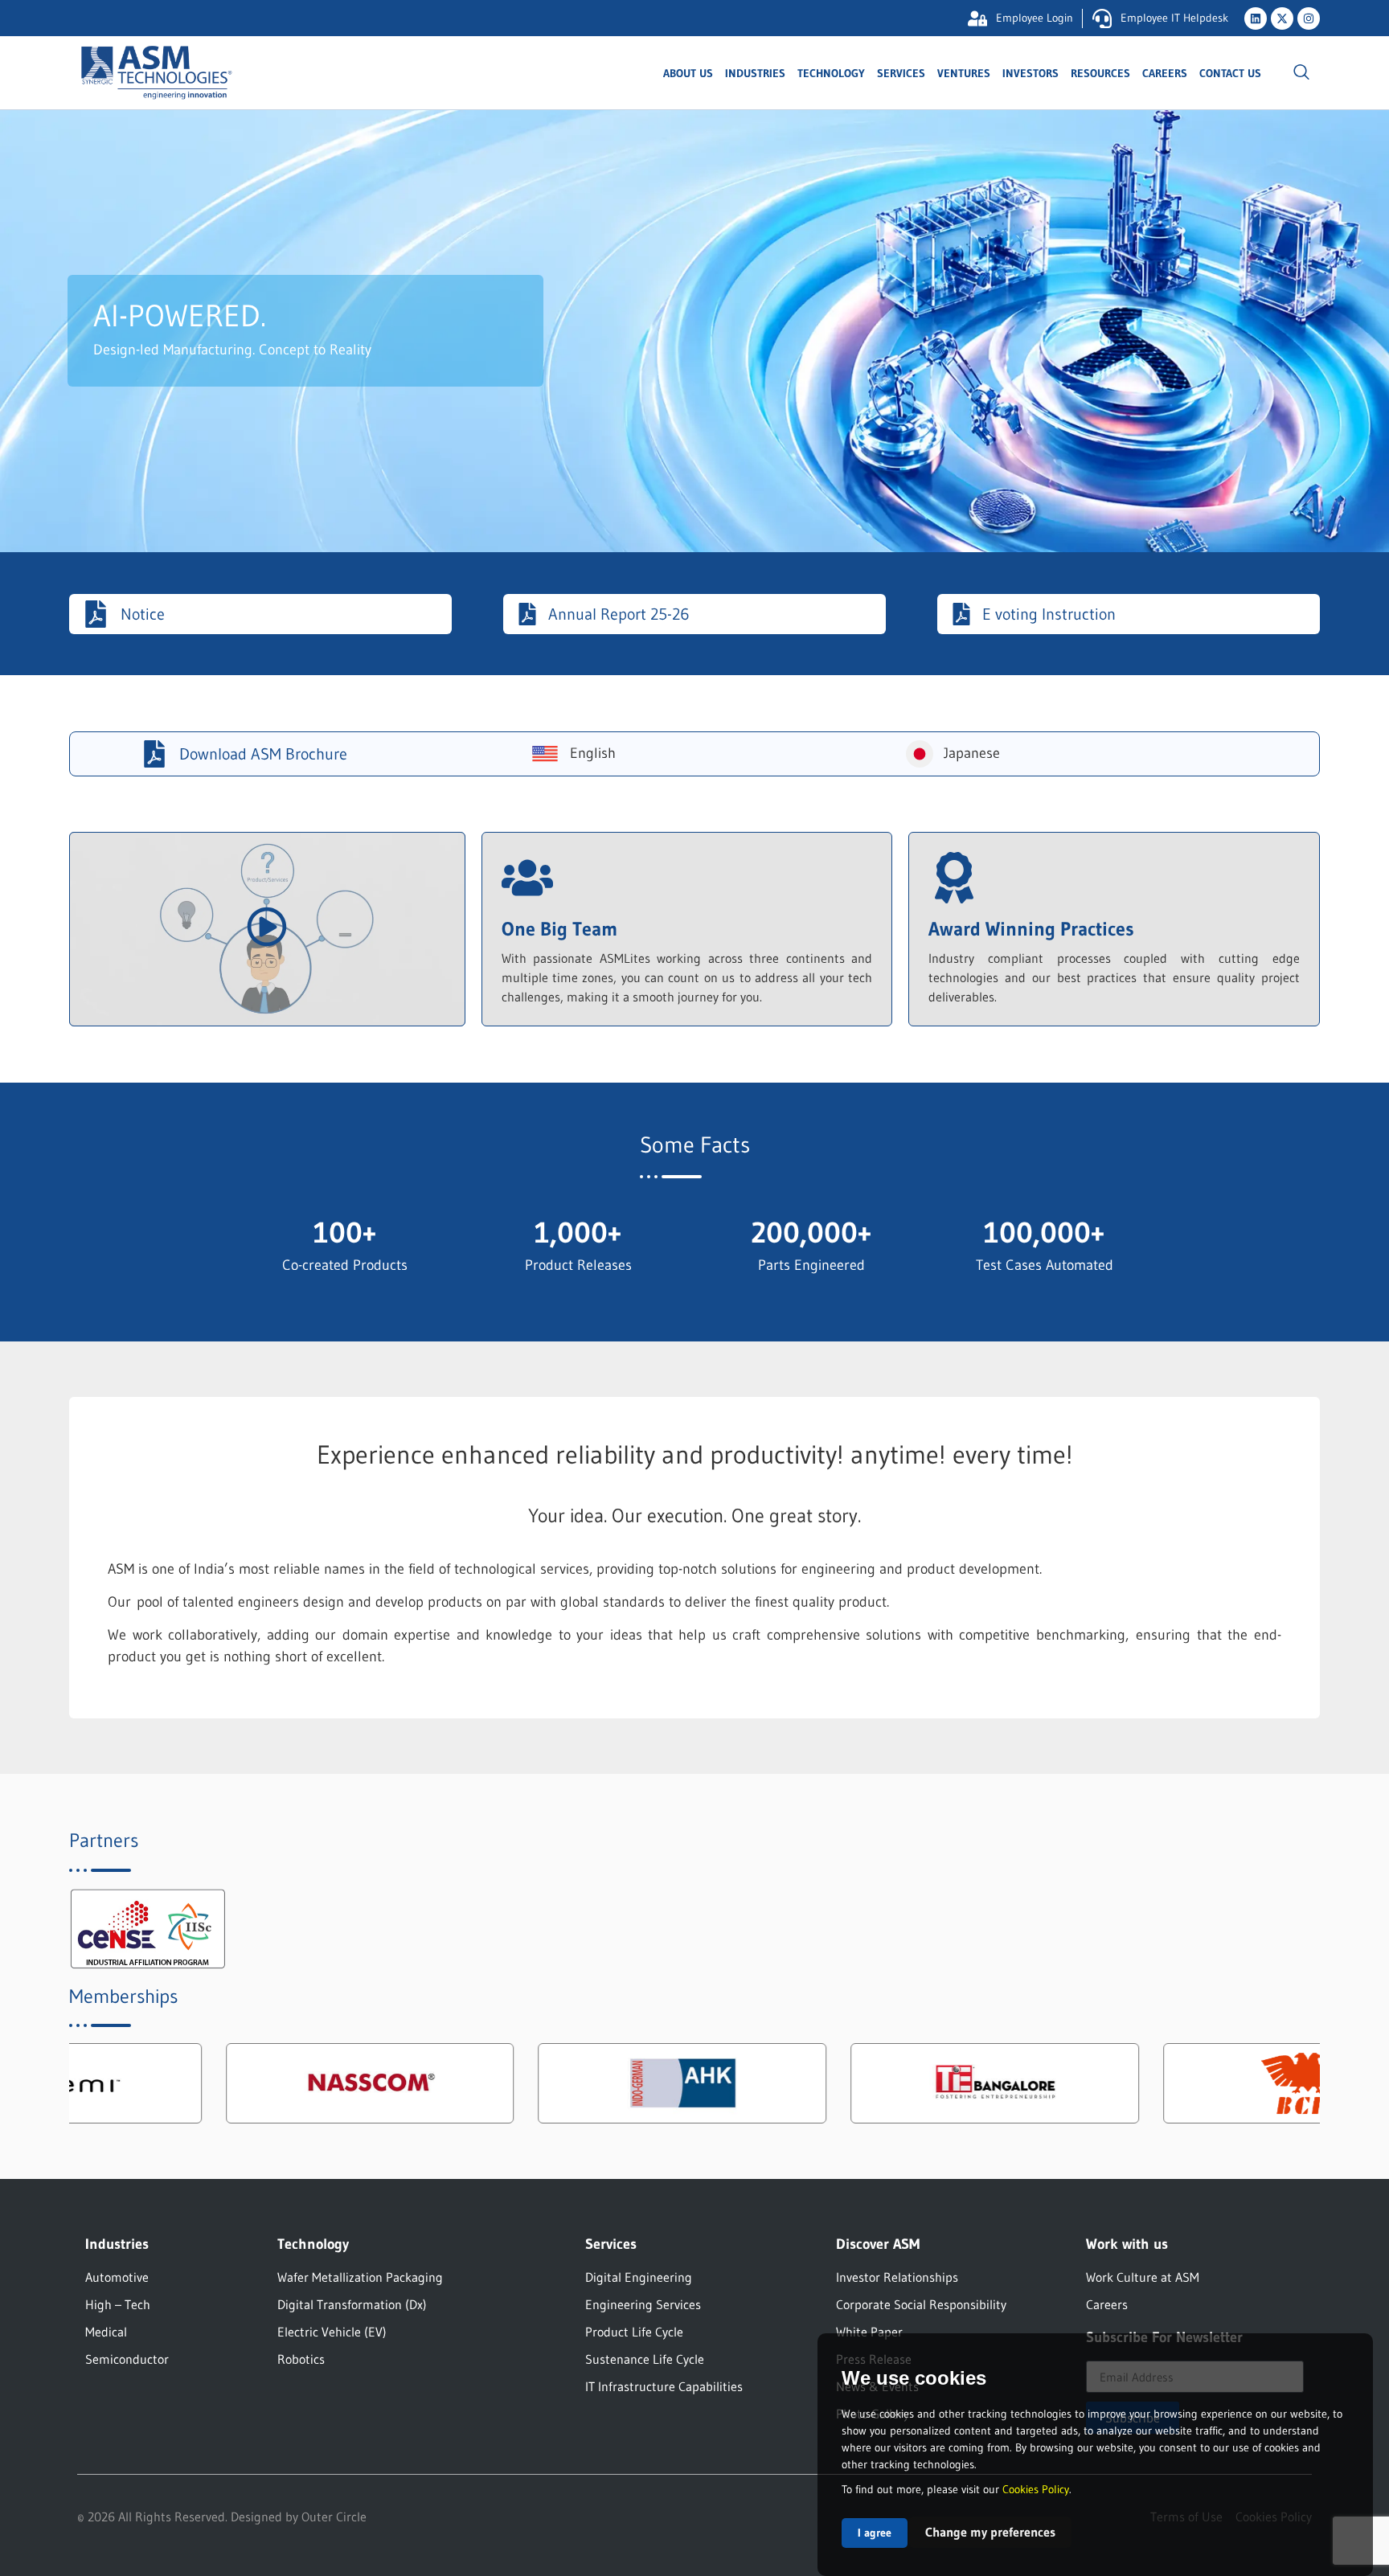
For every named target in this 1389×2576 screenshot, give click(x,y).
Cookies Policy (1036, 2489)
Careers (1165, 73)
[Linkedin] (1256, 18)
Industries (755, 73)
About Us (688, 73)
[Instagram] (1309, 18)
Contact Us (1230, 73)
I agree (875, 2533)
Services (901, 73)
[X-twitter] (1282, 18)
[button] (1301, 73)
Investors (1030, 73)
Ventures (964, 73)
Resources (1100, 73)
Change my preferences (990, 2532)
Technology (831, 73)
